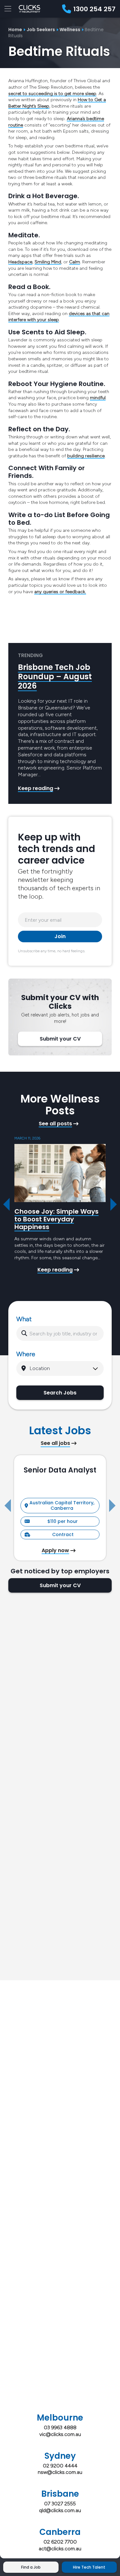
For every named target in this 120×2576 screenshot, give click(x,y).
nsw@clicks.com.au (60, 2472)
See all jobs (55, 1443)
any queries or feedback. (60, 592)
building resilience (86, 456)
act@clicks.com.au (60, 2549)
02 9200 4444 (60, 2466)
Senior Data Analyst (60, 1470)
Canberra (60, 2532)
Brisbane (60, 2494)
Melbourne (60, 2418)
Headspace (20, 262)
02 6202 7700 (60, 2542)
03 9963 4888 (60, 2427)
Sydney (60, 2456)
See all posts (55, 1124)
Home (15, 30)
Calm (75, 262)
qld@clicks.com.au (60, 2510)
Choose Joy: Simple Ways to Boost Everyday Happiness (56, 1219)
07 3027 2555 (60, 2504)
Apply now (55, 1551)
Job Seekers (41, 30)
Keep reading (36, 788)
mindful (98, 398)
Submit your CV (60, 1039)
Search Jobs (60, 1393)
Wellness (70, 30)
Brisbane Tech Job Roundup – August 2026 (55, 677)
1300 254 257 (94, 9)
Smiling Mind (48, 262)
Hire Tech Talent (89, 2567)
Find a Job (31, 2567)
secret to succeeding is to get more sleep (52, 94)
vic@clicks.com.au (60, 2434)
